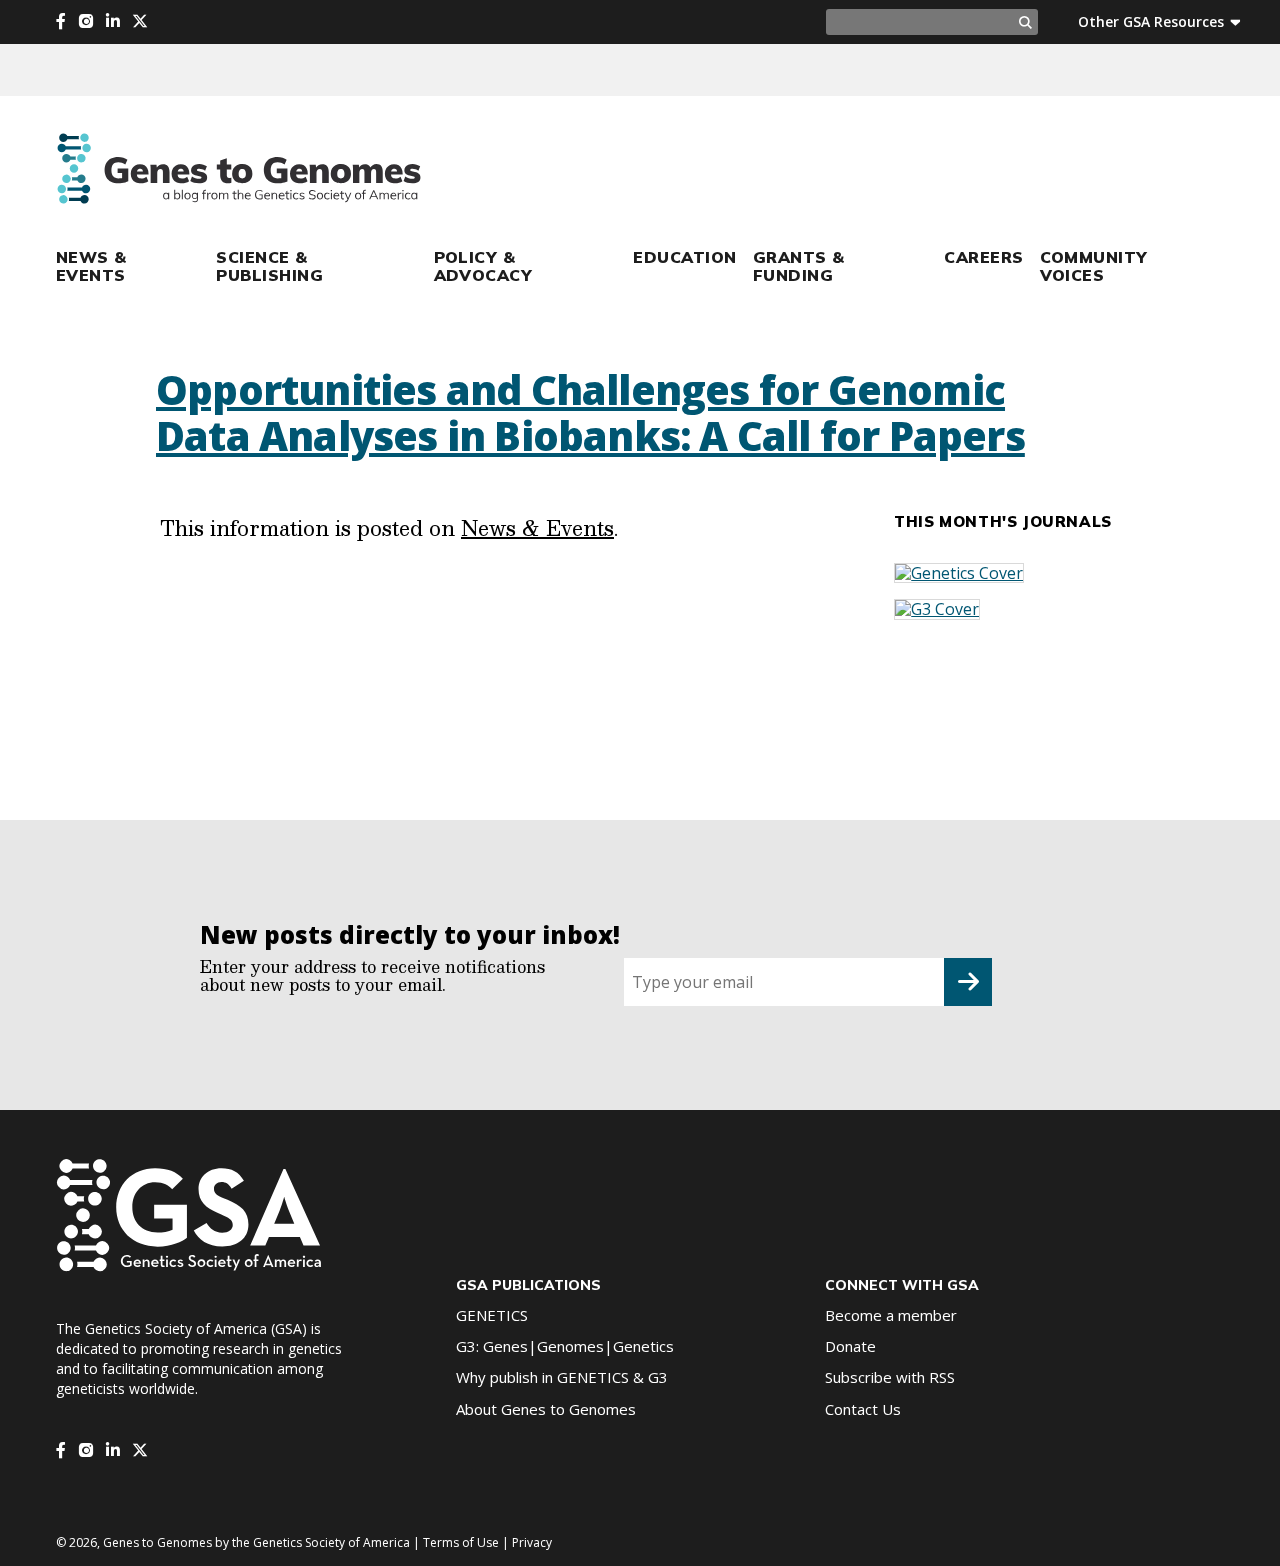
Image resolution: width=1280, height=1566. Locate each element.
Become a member (891, 1315)
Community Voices (1094, 266)
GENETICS (492, 1315)
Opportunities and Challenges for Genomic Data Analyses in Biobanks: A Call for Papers (590, 412)
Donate (850, 1346)
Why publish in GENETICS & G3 (562, 1377)
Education (684, 257)
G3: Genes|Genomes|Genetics (565, 1346)
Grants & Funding (799, 266)
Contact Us (863, 1409)
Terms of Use (461, 1542)
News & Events (91, 266)
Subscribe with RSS (890, 1377)
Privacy (532, 1542)
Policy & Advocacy (483, 266)
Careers (983, 257)
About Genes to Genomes (546, 1409)
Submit (968, 982)
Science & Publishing (269, 266)
